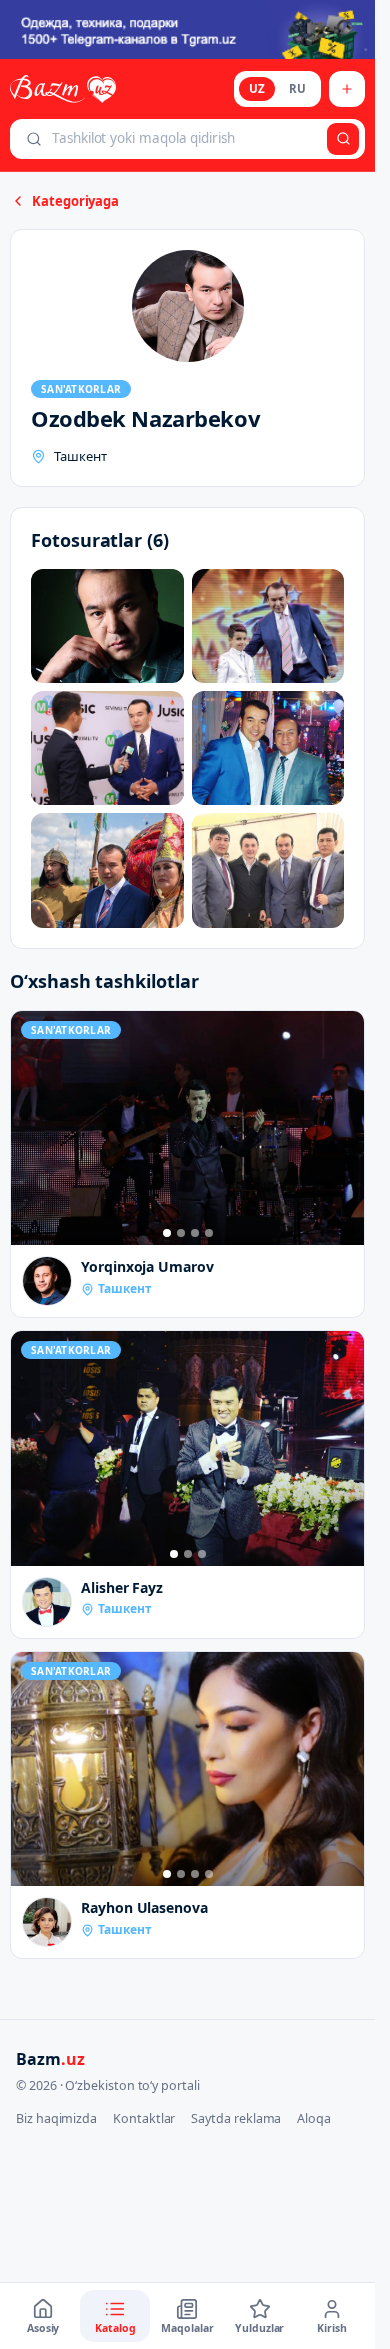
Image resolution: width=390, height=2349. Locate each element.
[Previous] (31, 1128)
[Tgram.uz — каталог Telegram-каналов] (187, 29)
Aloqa (314, 2118)
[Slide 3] (195, 1233)
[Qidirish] (343, 139)
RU (297, 88)
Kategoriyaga (75, 201)
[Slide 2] (181, 1233)
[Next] (344, 1128)
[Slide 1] (167, 1233)
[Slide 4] (209, 1233)
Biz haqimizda (56, 2118)
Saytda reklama (236, 2118)
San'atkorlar (81, 389)
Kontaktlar (144, 2118)
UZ (257, 88)
